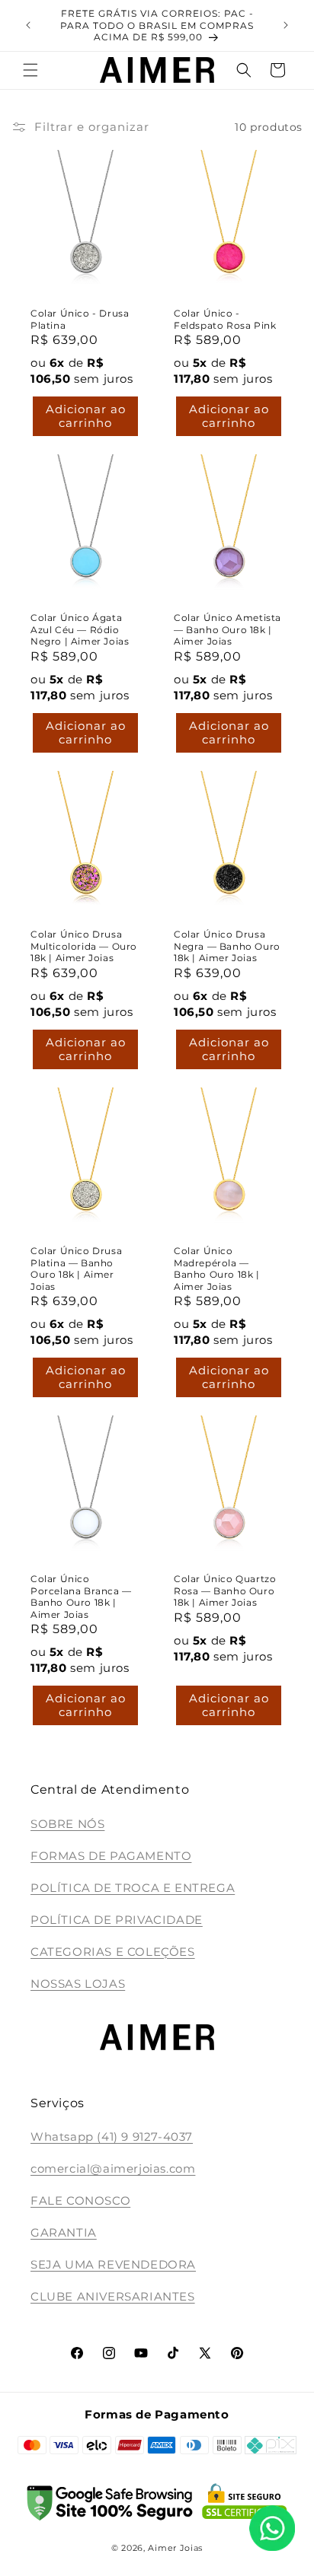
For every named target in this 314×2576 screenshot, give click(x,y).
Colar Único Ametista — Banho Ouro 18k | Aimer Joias (227, 629)
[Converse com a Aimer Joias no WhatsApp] (272, 2531)
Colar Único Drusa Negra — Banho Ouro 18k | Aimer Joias (227, 946)
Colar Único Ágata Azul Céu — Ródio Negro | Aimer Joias (80, 629)
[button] (30, 70)
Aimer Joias (175, 2548)
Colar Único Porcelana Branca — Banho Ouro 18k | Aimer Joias (81, 1597)
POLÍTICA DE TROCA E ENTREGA (133, 1888)
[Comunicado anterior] (28, 25)
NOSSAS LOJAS (78, 1984)
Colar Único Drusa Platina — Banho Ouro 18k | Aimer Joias (76, 1269)
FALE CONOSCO (80, 2200)
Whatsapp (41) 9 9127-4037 (112, 2137)
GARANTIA (64, 2232)
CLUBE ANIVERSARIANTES (113, 2296)
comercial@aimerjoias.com (113, 2168)
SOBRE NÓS (67, 1824)
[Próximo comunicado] (286, 25)
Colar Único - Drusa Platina (80, 319)
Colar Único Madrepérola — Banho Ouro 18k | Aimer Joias (217, 1269)
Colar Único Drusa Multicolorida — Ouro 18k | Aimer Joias (84, 946)
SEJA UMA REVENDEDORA (113, 2264)
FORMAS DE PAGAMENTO (111, 1856)
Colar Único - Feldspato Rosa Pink (225, 319)
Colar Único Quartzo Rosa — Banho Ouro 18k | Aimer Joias (225, 1590)
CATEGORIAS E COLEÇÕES (113, 1952)
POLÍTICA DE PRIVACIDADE (117, 1920)
